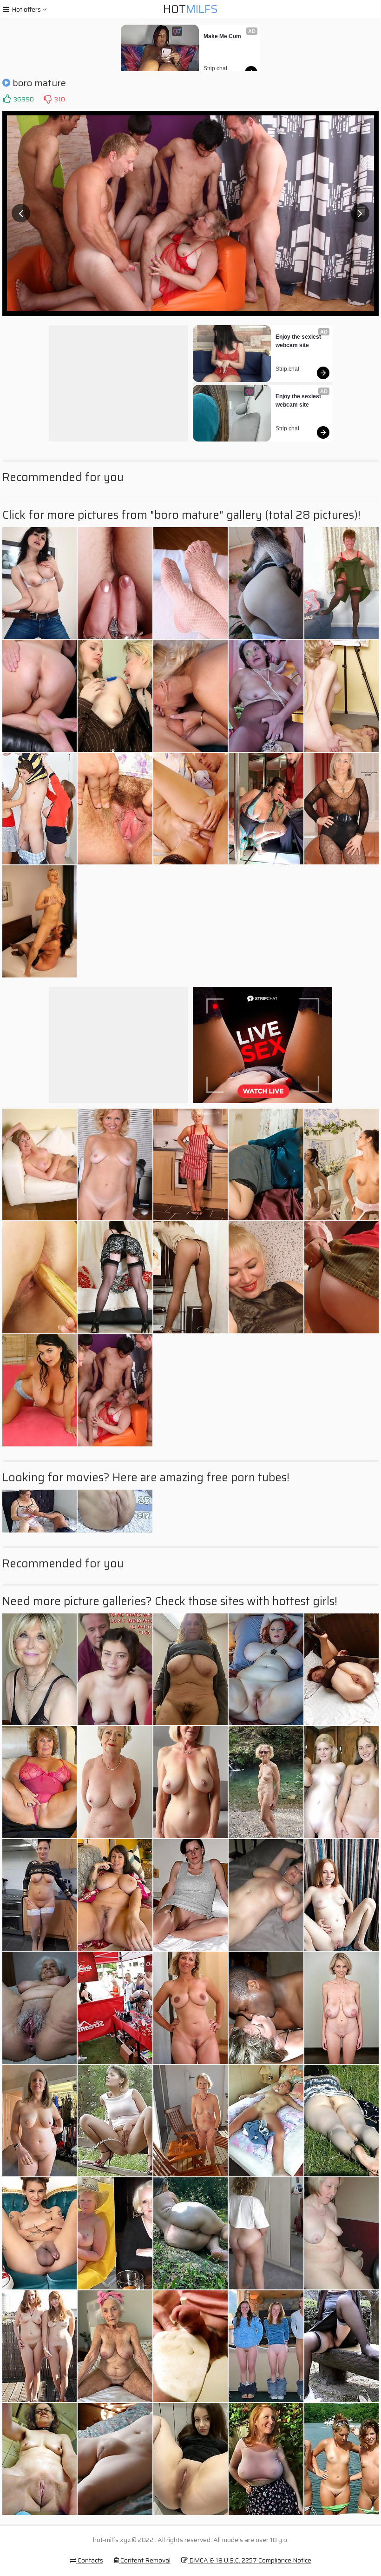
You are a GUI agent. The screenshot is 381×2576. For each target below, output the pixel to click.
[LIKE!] (7, 99)
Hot (190, 9)
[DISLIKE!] (47, 99)
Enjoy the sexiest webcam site (299, 341)
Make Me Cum (222, 36)
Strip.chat (215, 68)
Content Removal (145, 2560)
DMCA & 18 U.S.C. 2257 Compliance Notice (250, 2560)
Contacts (90, 2560)
